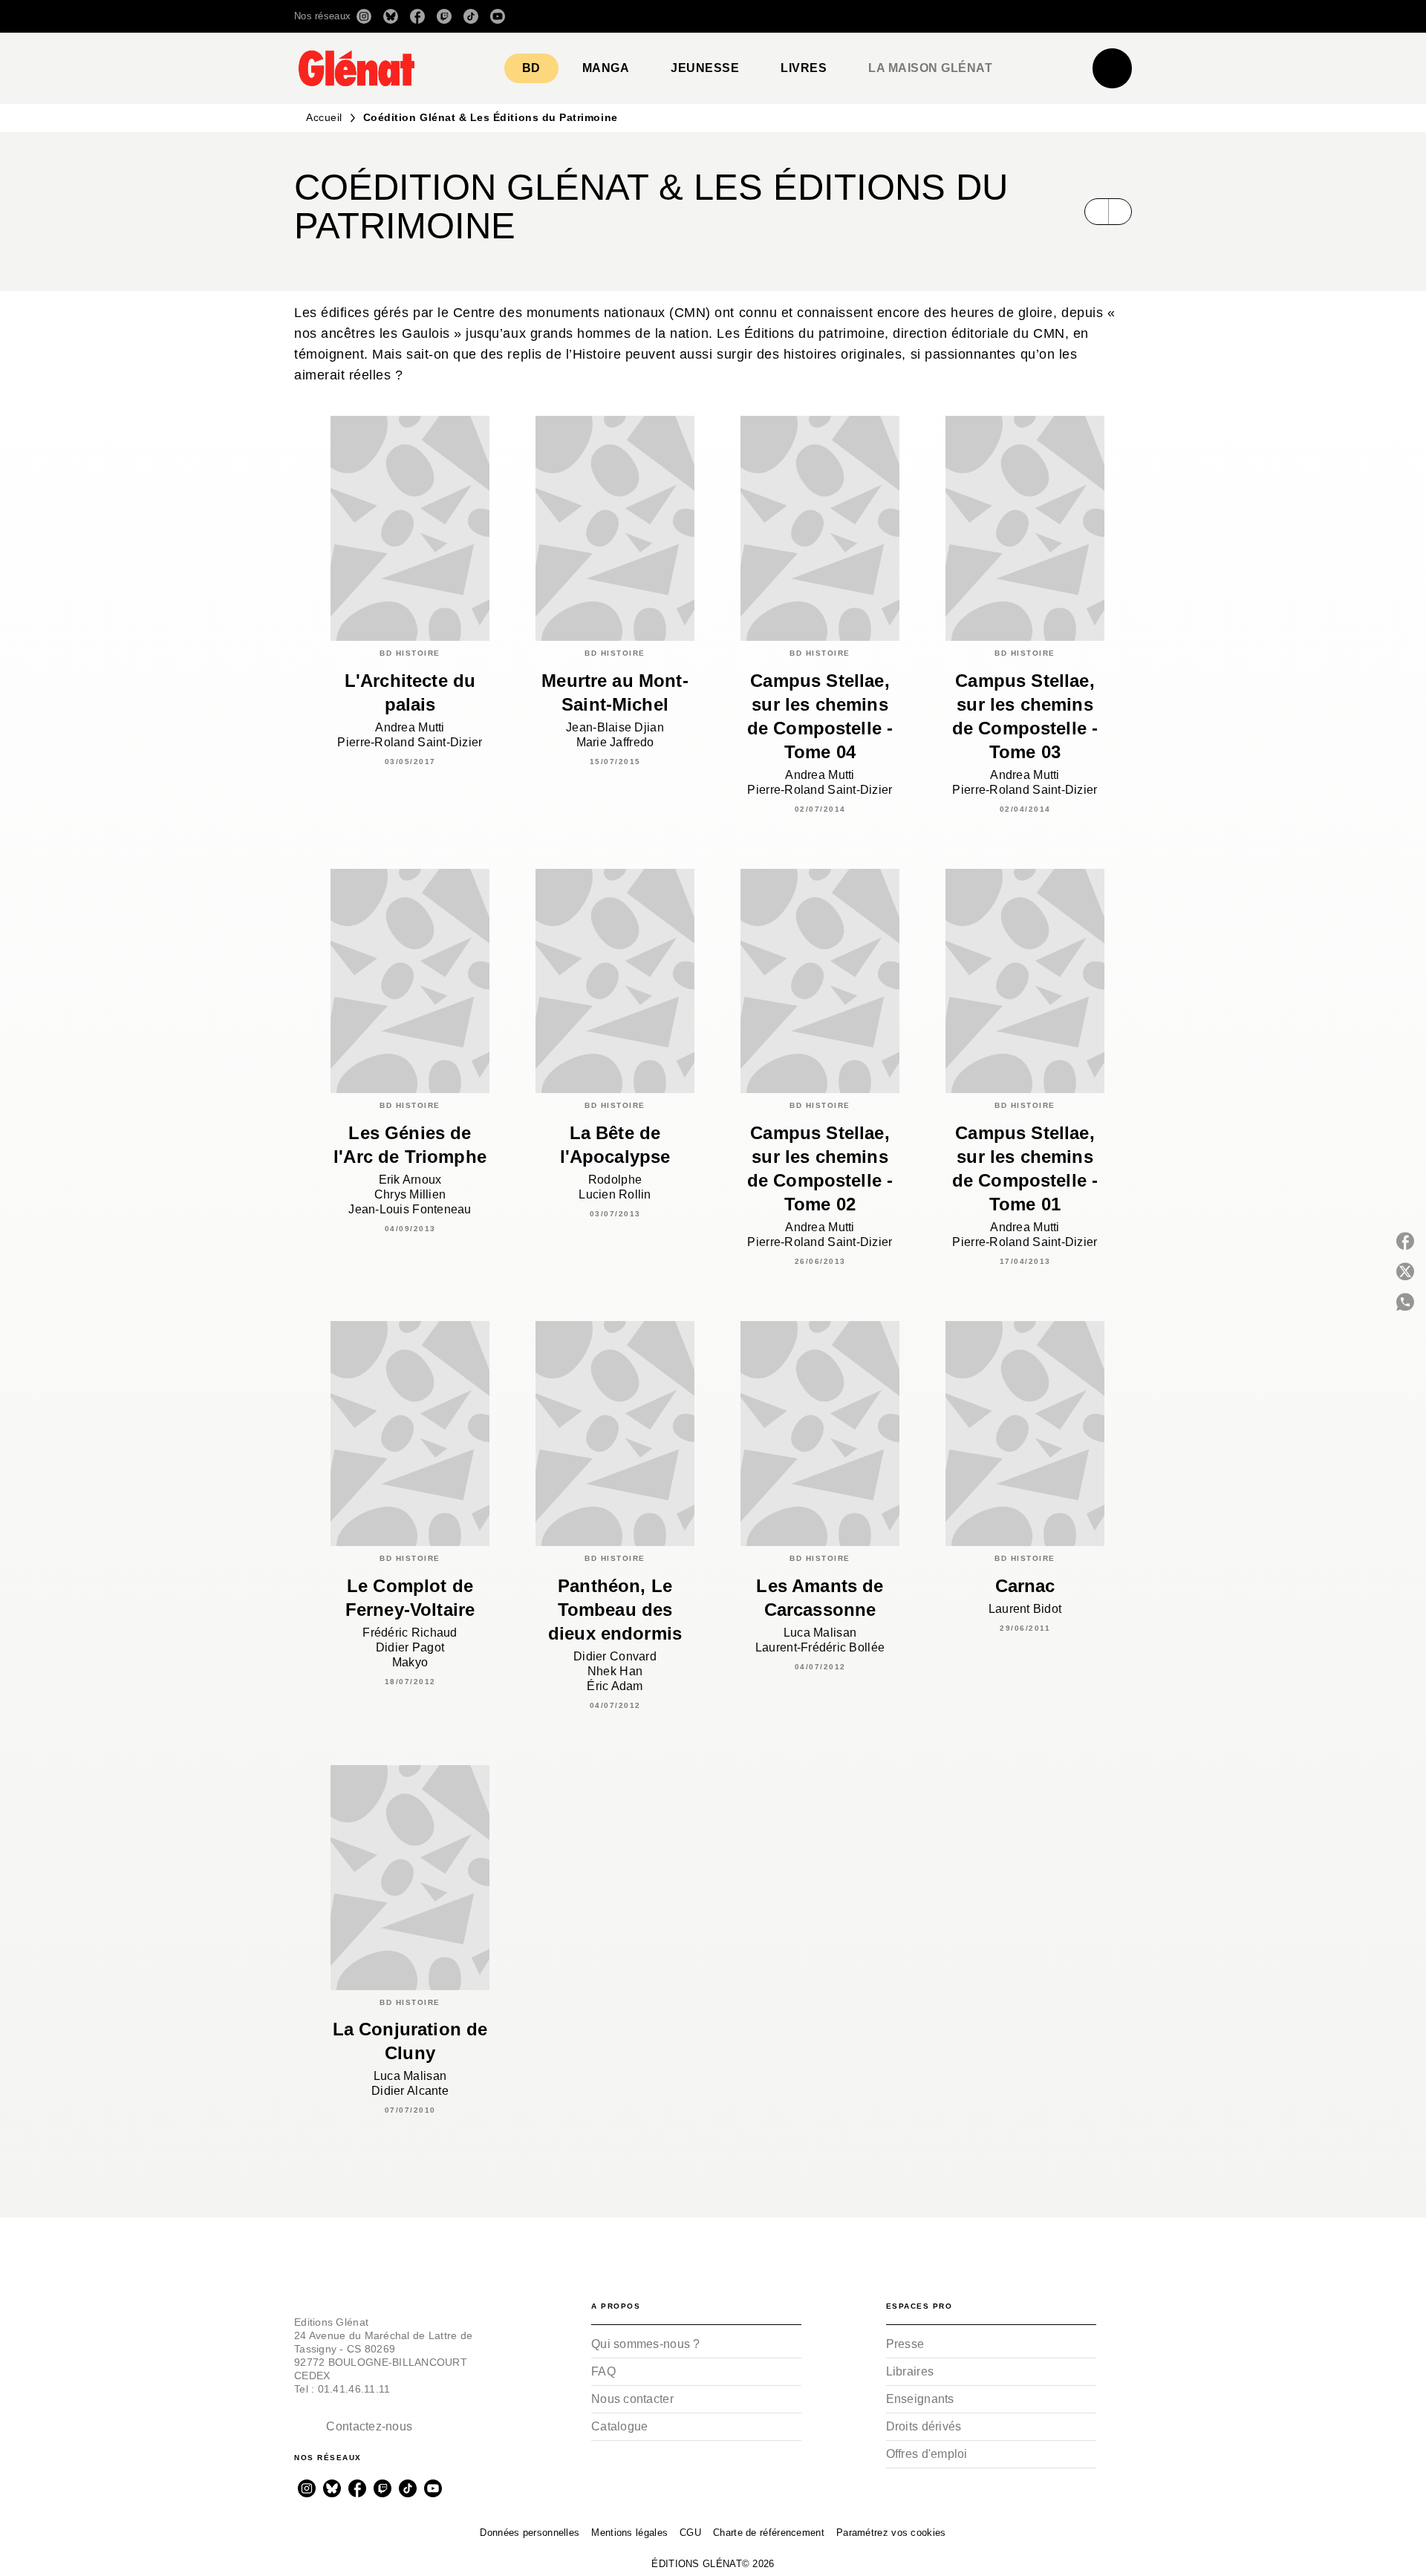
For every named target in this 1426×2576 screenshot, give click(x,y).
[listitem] (364, 16)
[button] (923, 16)
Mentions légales (629, 2533)
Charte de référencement (769, 2533)
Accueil (324, 117)
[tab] (531, 68)
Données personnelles (530, 2533)
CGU (690, 2533)
